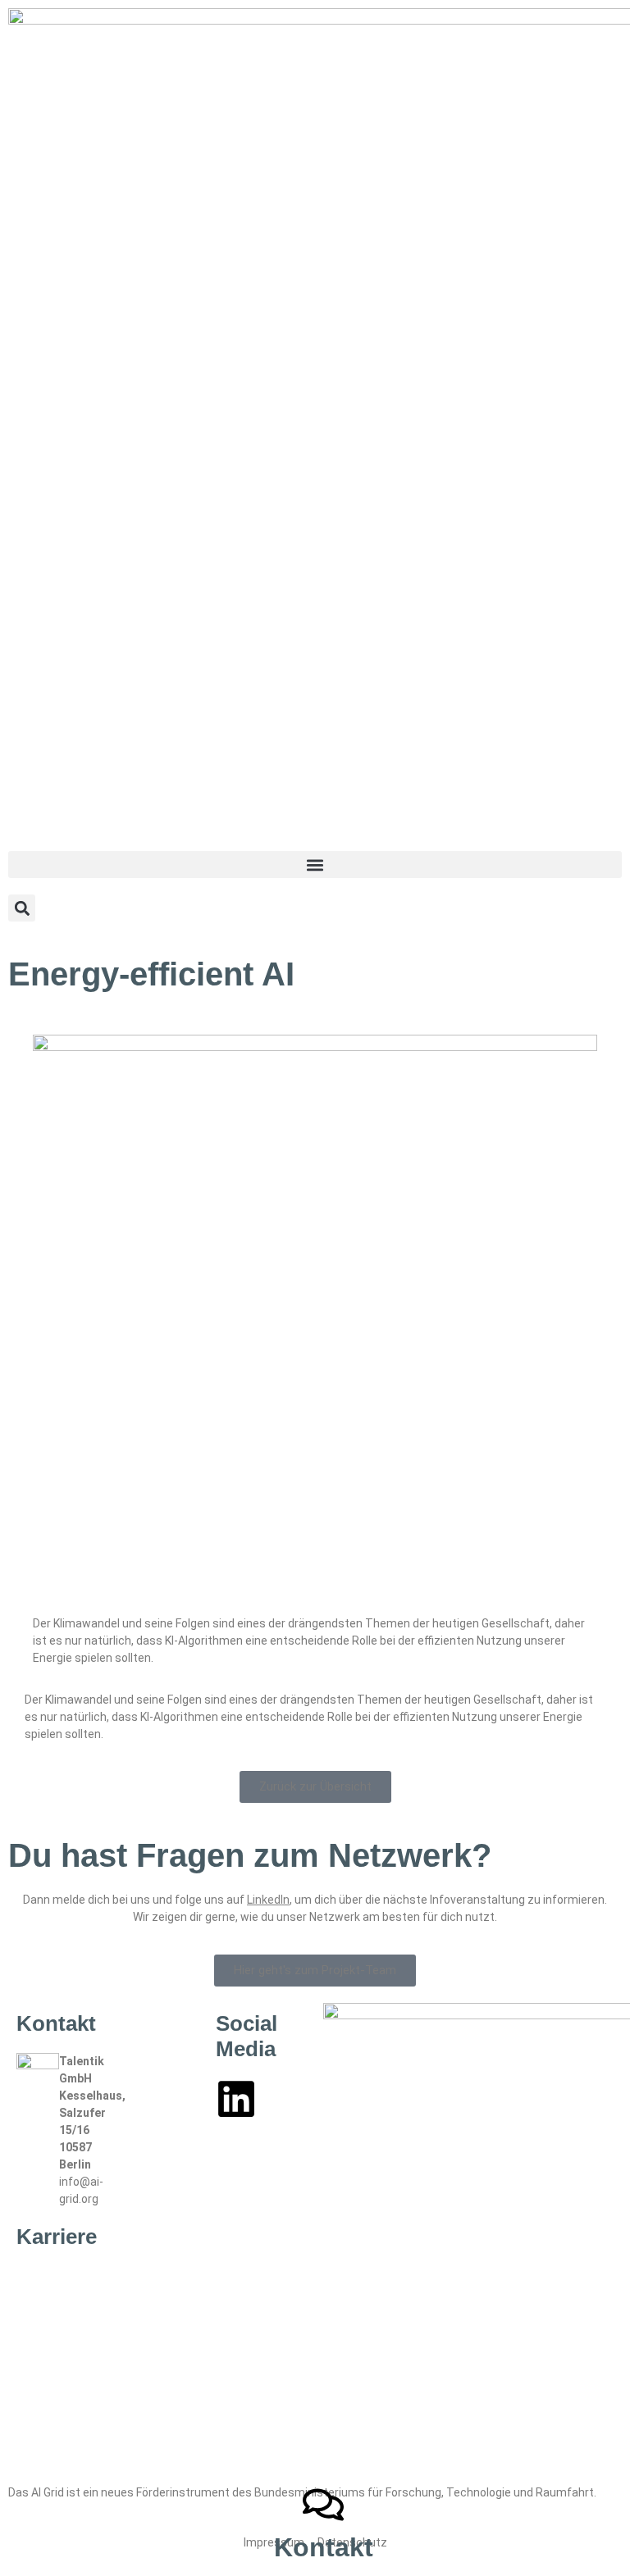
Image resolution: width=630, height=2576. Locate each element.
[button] (315, 865)
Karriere (57, 2237)
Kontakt (324, 2547)
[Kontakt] (323, 2505)
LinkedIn (268, 1900)
